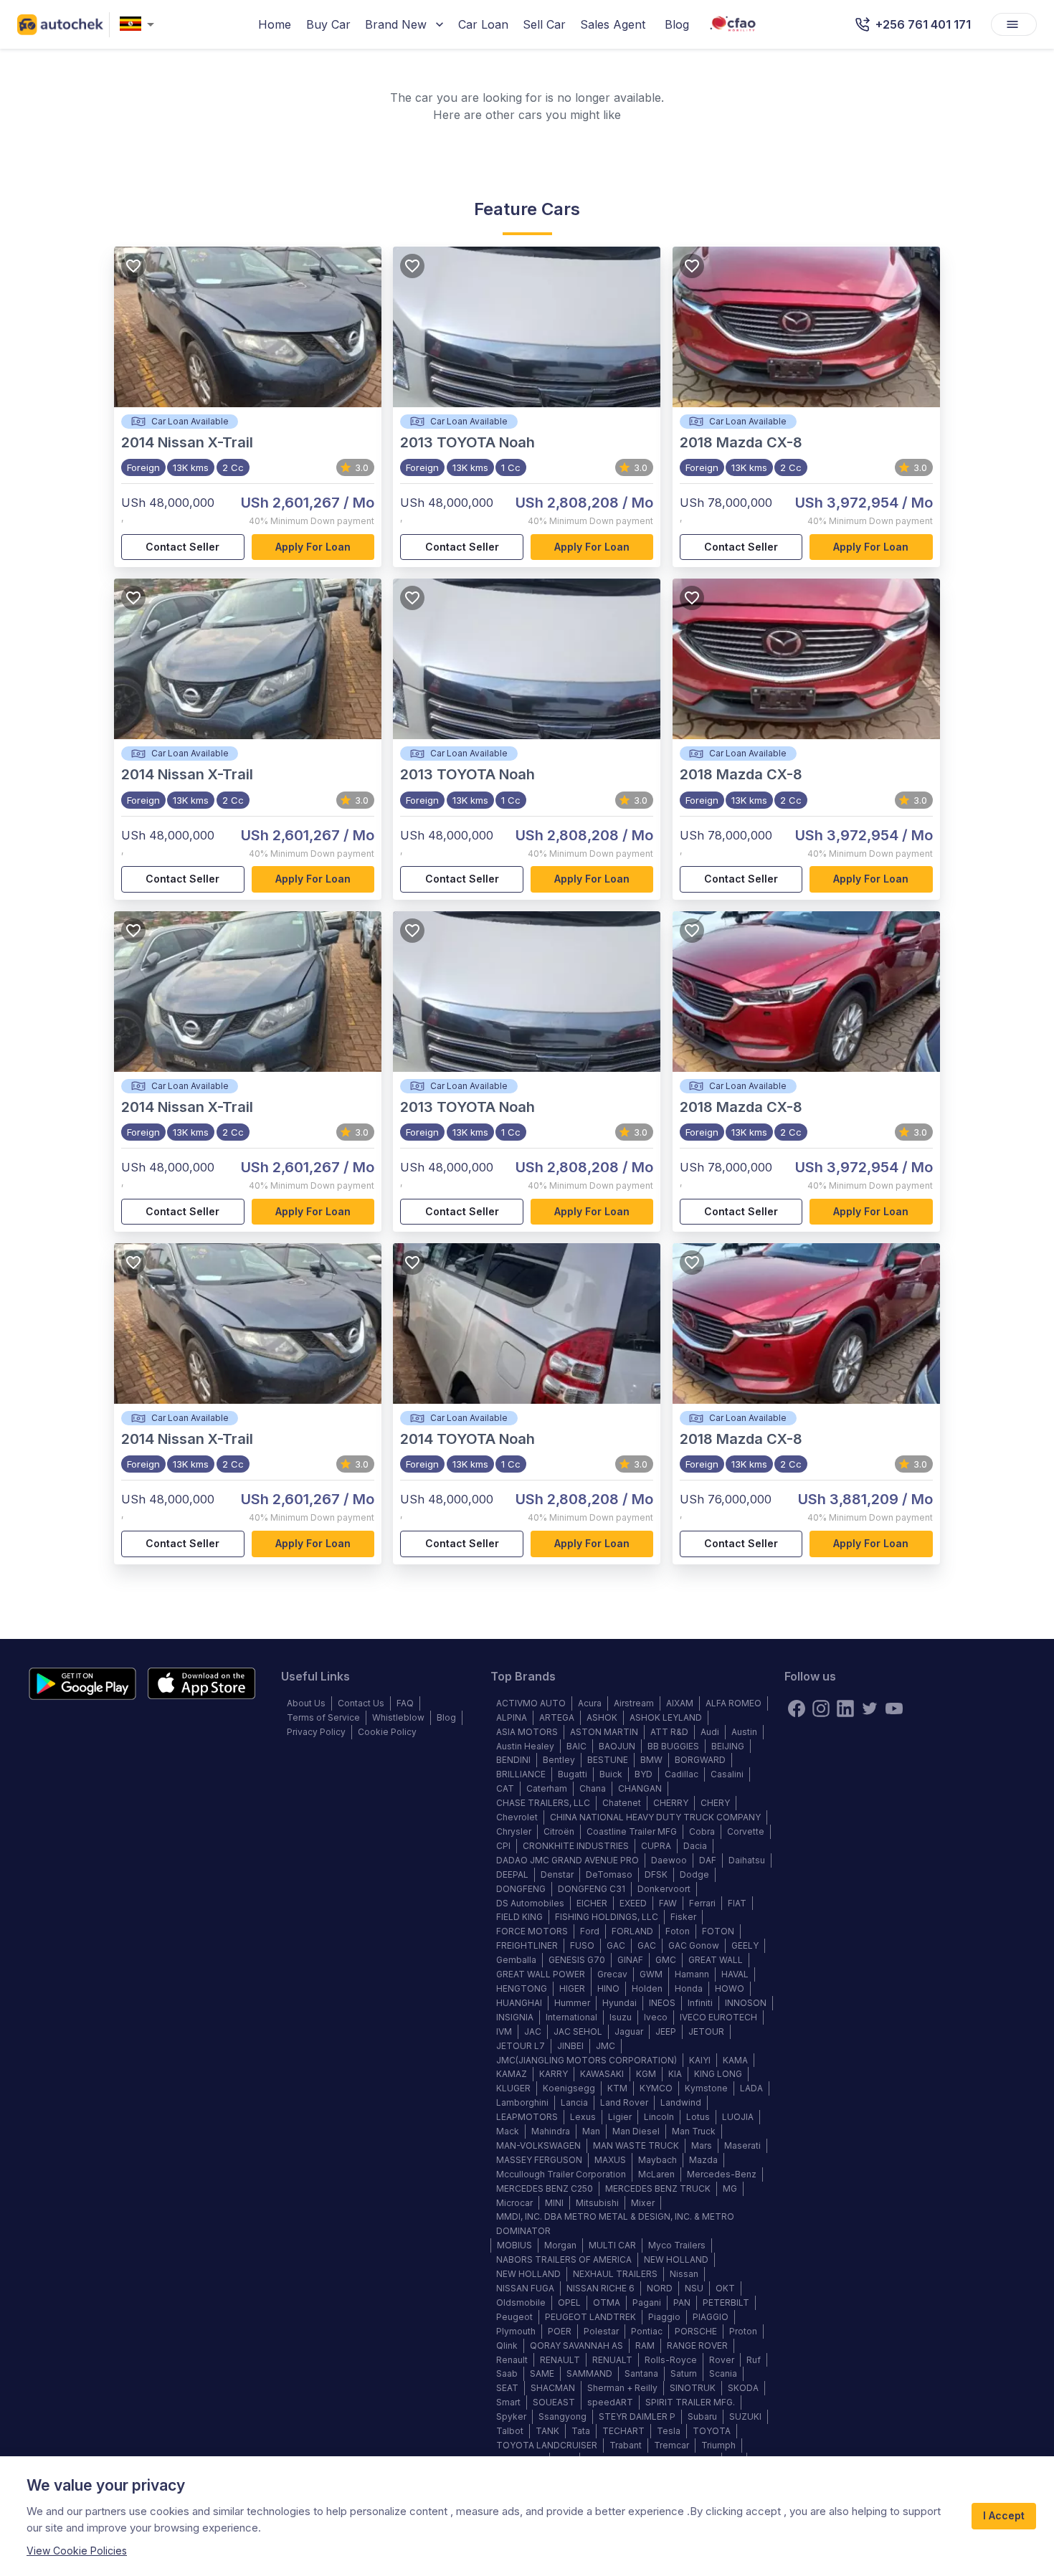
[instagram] (821, 1708)
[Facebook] (797, 1708)
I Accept (1004, 2515)
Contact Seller (182, 547)
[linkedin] (845, 1708)
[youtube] (894, 1708)
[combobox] (140, 25)
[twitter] (870, 1708)
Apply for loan (313, 547)
